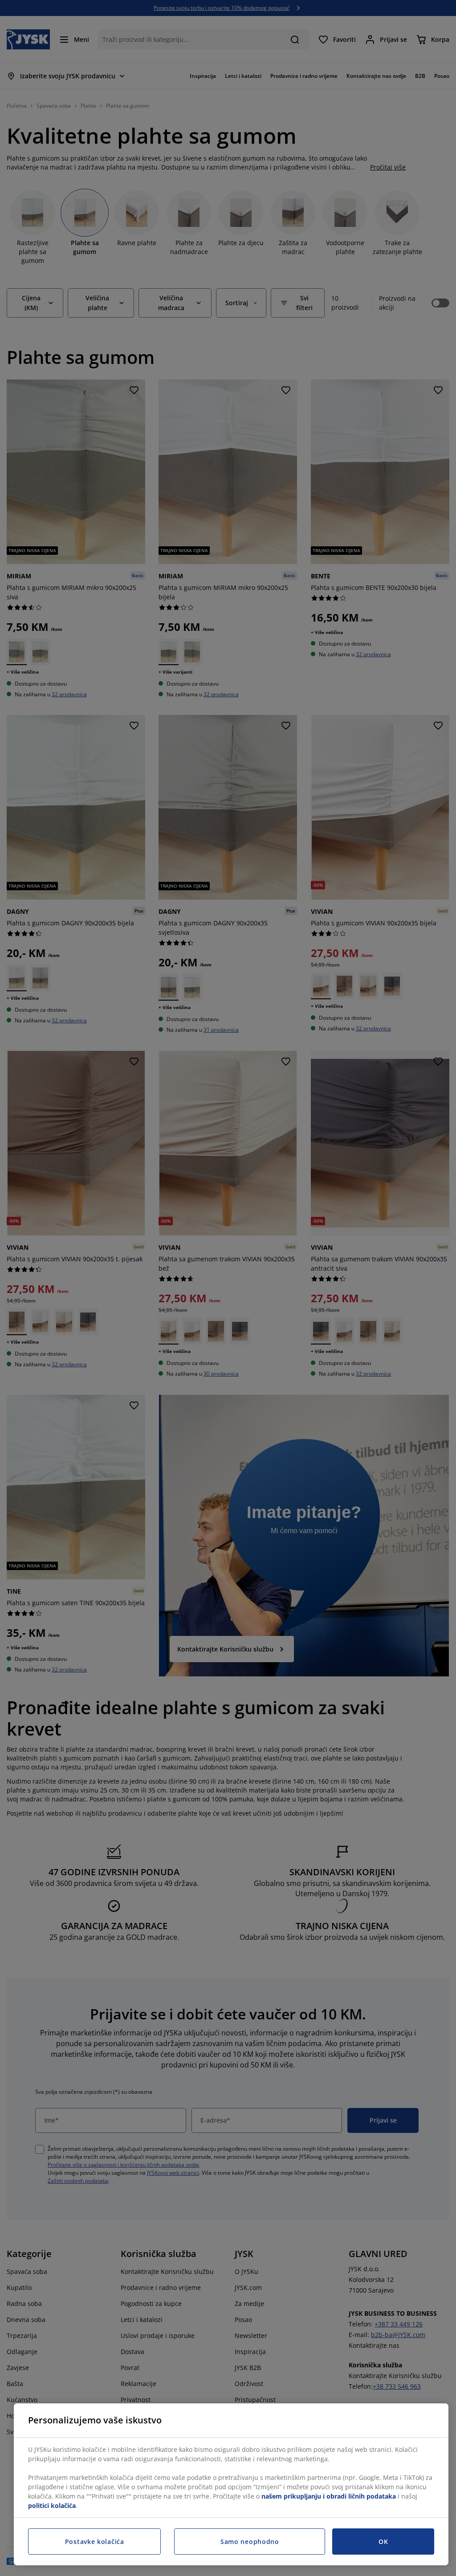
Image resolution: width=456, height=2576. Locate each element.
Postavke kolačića (95, 2542)
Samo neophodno (250, 2542)
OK (383, 2542)
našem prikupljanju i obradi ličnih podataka (329, 2496)
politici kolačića (52, 2505)
